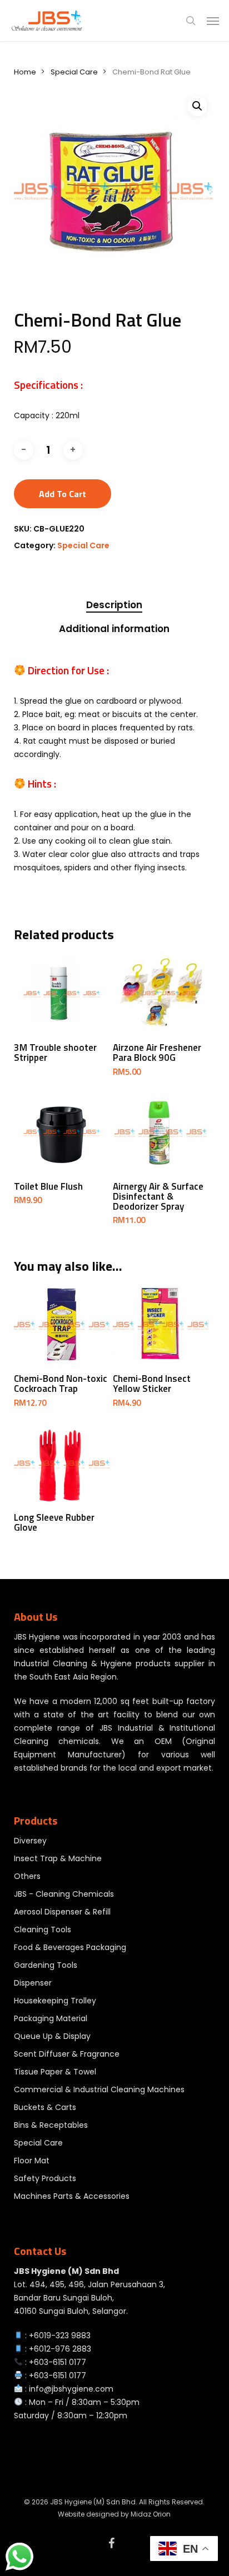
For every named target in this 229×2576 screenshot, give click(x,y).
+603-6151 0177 (58, 2362)
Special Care (74, 72)
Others (27, 1876)
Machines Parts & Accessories (72, 2196)
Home (25, 72)
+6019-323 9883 (60, 2336)
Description (114, 605)
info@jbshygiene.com (71, 2389)
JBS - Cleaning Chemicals (64, 1894)
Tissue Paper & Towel (55, 2072)
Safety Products (45, 2178)
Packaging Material (51, 2018)
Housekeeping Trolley (55, 2001)
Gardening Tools (46, 1965)
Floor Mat (32, 2161)
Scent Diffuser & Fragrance (67, 2054)
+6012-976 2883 (60, 2349)
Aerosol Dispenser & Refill (62, 1912)
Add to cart (63, 494)
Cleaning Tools (43, 1930)
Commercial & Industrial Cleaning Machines (99, 2089)
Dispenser (33, 1983)
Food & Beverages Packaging (70, 1947)
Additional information (114, 629)
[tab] (114, 605)
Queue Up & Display (52, 2036)
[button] (213, 21)
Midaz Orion (151, 2514)
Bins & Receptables (51, 2125)
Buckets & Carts (45, 2107)
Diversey (30, 1841)
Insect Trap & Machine (58, 1858)
